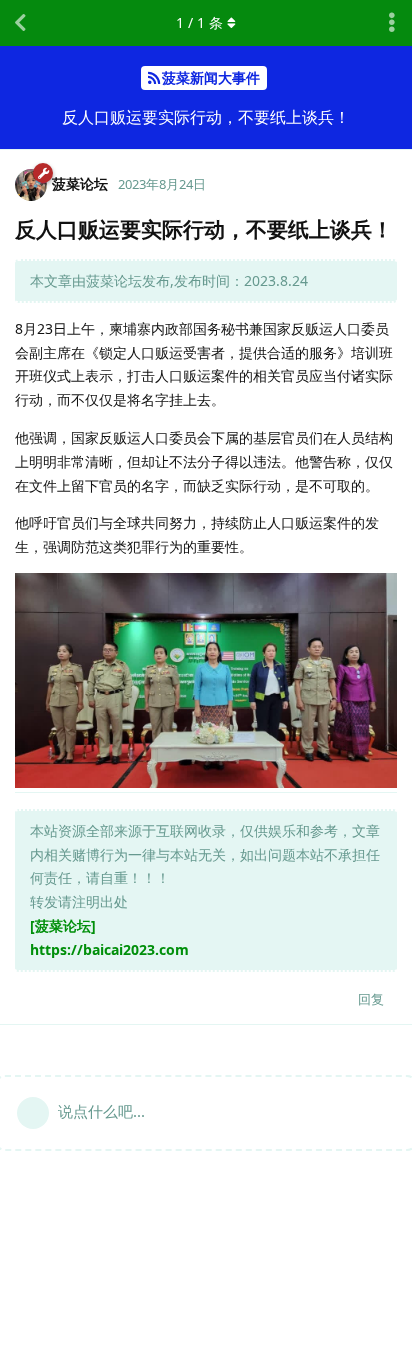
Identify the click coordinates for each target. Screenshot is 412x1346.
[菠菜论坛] (63, 925)
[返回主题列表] (20, 23)
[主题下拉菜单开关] (392, 23)
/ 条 (199, 22)
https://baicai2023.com (109, 949)
